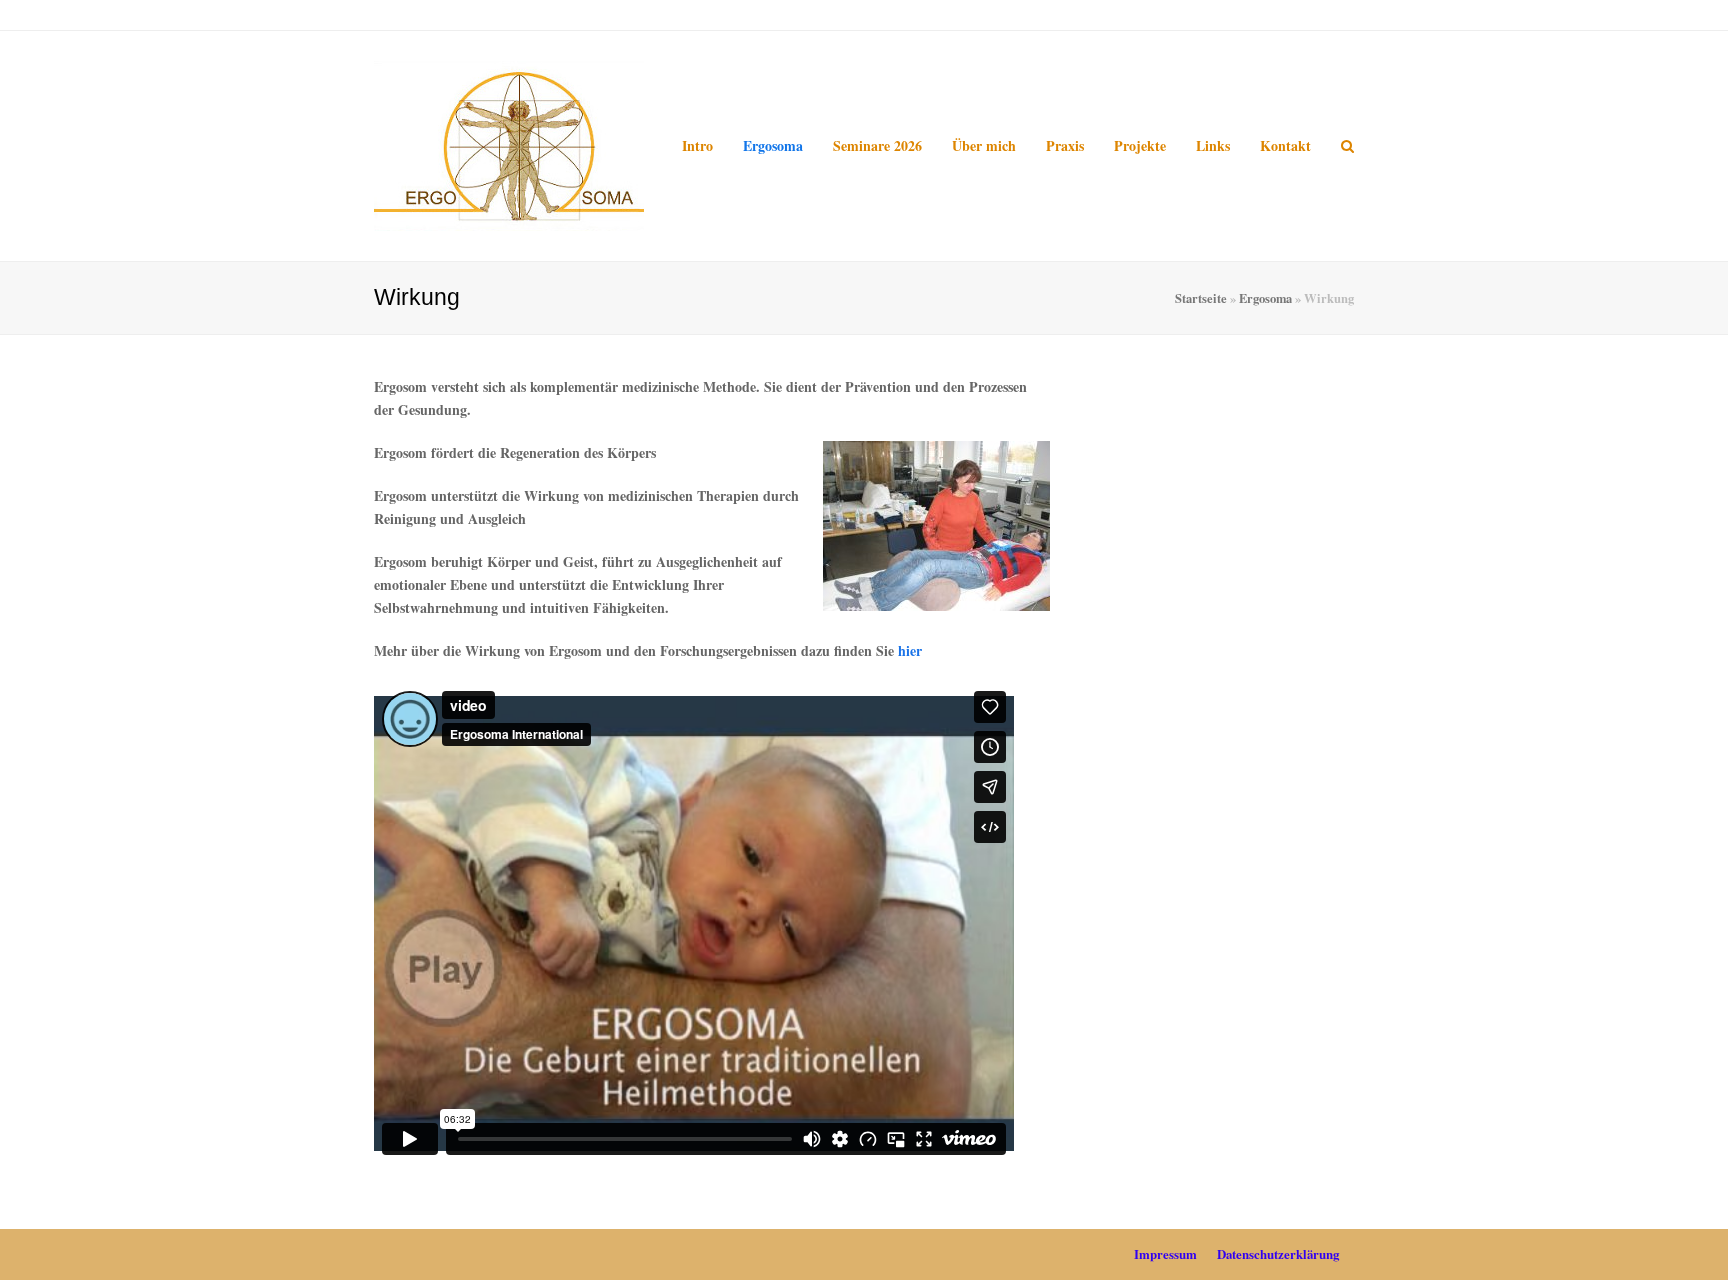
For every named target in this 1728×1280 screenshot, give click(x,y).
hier (910, 650)
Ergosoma (1265, 298)
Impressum (1165, 1254)
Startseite (1201, 298)
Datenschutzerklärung (1278, 1254)
